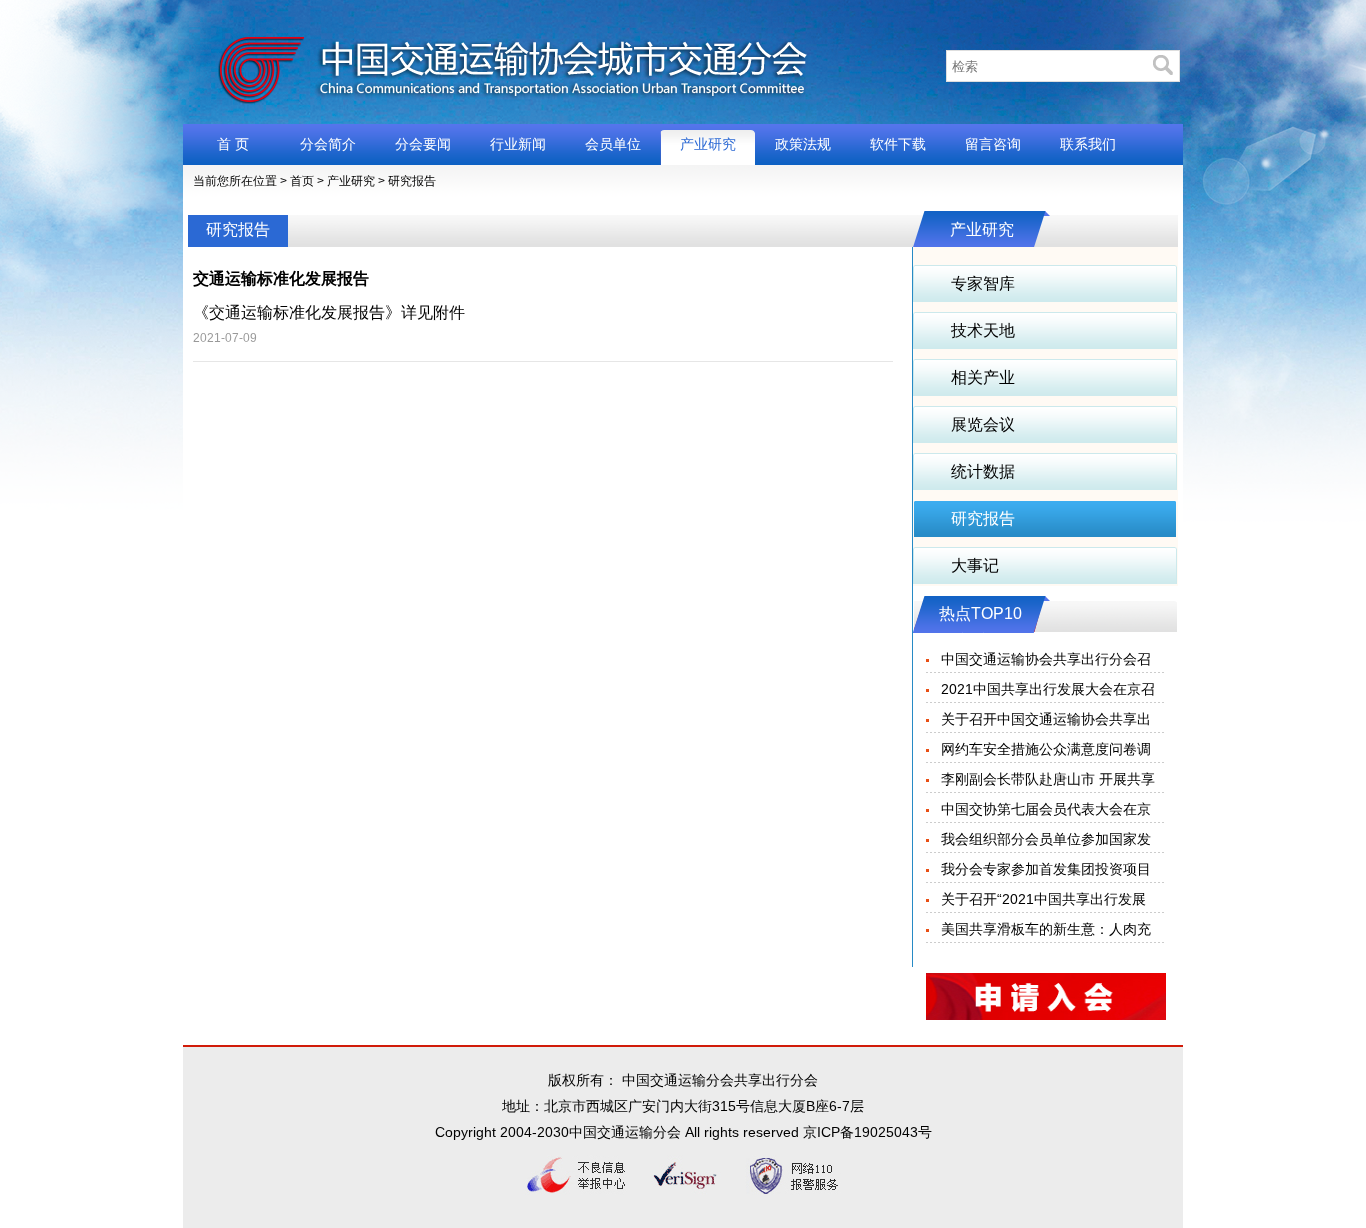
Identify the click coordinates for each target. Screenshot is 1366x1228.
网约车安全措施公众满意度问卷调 (1046, 749)
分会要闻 (423, 144)
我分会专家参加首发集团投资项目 (1046, 869)
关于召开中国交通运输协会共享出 (1046, 719)
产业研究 (708, 144)
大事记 (975, 565)
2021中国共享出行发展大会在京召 (1048, 689)
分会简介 (328, 144)
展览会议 (983, 424)
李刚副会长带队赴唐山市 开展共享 (1048, 779)
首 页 (233, 144)
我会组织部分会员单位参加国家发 (1046, 839)
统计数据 (983, 471)
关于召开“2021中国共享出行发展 (1043, 899)
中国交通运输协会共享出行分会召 (1046, 659)
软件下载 (898, 144)
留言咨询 (993, 144)
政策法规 (803, 144)
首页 (302, 181)
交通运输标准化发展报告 (281, 278)
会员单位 (613, 144)
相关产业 (983, 377)
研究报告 (412, 181)
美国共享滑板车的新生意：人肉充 (1046, 929)
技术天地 (983, 330)
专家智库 (983, 283)
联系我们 (1088, 144)
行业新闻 (518, 144)
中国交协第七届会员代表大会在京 (1046, 809)
